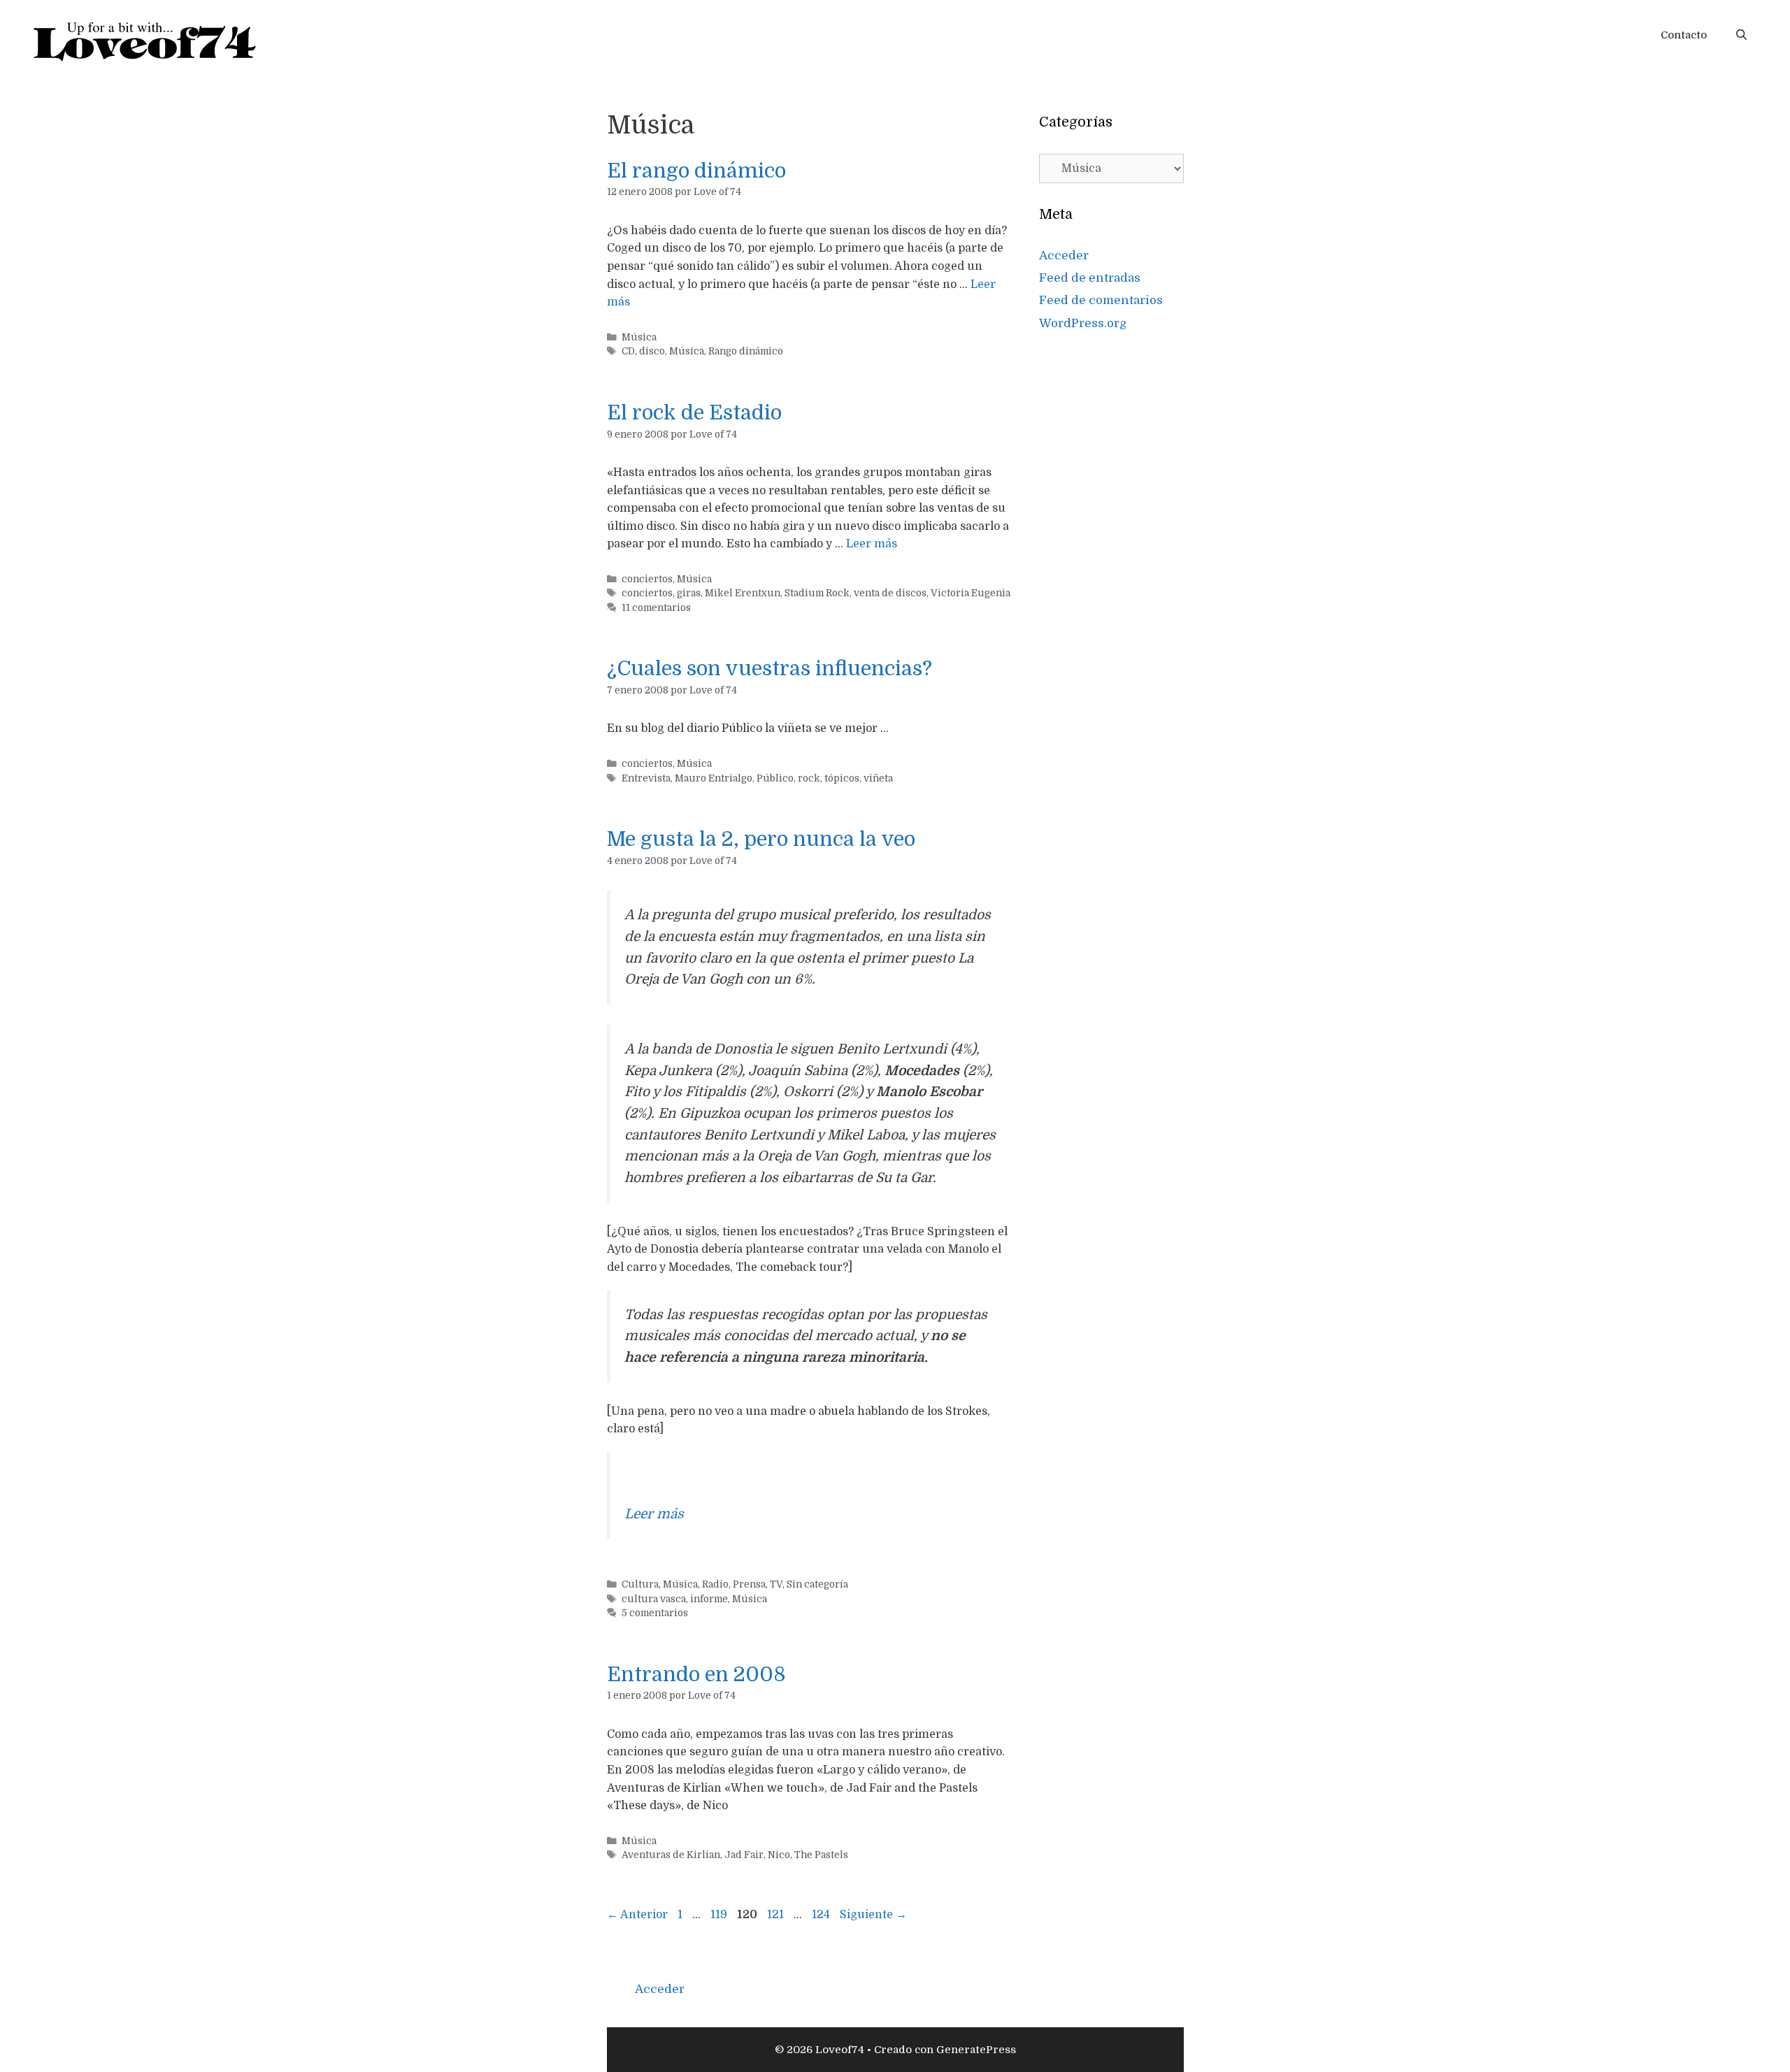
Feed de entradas (1090, 278)
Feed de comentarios (1101, 300)
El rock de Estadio (694, 413)
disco (652, 351)
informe (709, 1599)
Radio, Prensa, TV (742, 1584)
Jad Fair (744, 1855)
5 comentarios (655, 1613)
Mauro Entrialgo (714, 778)
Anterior (637, 1915)
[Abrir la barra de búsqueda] (1741, 35)
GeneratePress (976, 2050)
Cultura (640, 1584)
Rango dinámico (746, 351)
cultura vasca (654, 1599)
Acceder (1064, 256)
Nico (779, 1855)
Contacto (1684, 35)
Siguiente (873, 1915)
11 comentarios (656, 608)
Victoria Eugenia (971, 593)
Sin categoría (817, 1584)
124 (822, 1915)
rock (809, 778)
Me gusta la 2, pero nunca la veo (761, 839)
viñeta (878, 778)
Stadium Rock (817, 593)
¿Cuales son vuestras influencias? (769, 669)
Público (775, 778)
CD (628, 351)
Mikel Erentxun (743, 593)
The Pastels (821, 1855)
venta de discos (890, 593)
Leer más (872, 544)
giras (689, 593)
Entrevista (646, 778)
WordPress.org (1083, 323)
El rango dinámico (696, 171)
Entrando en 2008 (696, 1675)
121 (777, 1915)
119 (720, 1915)
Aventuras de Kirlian (671, 1855)
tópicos (842, 778)
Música (639, 337)
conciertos (647, 579)
